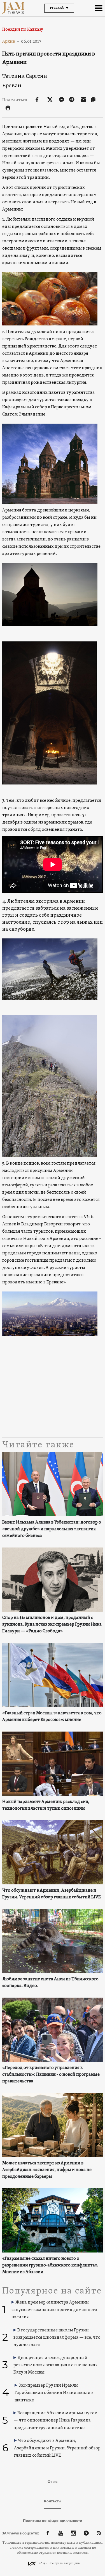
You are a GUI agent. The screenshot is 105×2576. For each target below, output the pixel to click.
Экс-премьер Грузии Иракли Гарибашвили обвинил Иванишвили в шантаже (54, 2393)
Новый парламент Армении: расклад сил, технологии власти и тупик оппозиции (46, 1805)
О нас (53, 2482)
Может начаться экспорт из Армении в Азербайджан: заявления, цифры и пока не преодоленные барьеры (47, 2170)
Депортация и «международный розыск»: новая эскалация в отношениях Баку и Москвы (56, 2365)
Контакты (53, 2501)
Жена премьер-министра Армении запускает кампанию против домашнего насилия (54, 2310)
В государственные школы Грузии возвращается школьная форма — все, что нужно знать (57, 2338)
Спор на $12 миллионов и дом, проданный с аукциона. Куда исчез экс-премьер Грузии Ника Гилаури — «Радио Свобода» (52, 1624)
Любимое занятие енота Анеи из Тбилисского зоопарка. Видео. (50, 1983)
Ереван (12, 85)
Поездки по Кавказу (23, 30)
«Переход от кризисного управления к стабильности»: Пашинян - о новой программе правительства (51, 2075)
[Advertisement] (53, 1392)
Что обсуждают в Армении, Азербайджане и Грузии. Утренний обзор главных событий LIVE (52, 1894)
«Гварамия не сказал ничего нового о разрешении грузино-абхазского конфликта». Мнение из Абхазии (50, 2265)
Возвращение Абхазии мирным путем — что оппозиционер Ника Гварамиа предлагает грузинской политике (56, 2421)
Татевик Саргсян (25, 76)
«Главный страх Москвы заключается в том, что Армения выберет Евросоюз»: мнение (52, 1716)
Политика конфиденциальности (53, 2521)
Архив (11, 41)
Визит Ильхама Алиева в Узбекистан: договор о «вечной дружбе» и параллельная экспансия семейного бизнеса (52, 1529)
